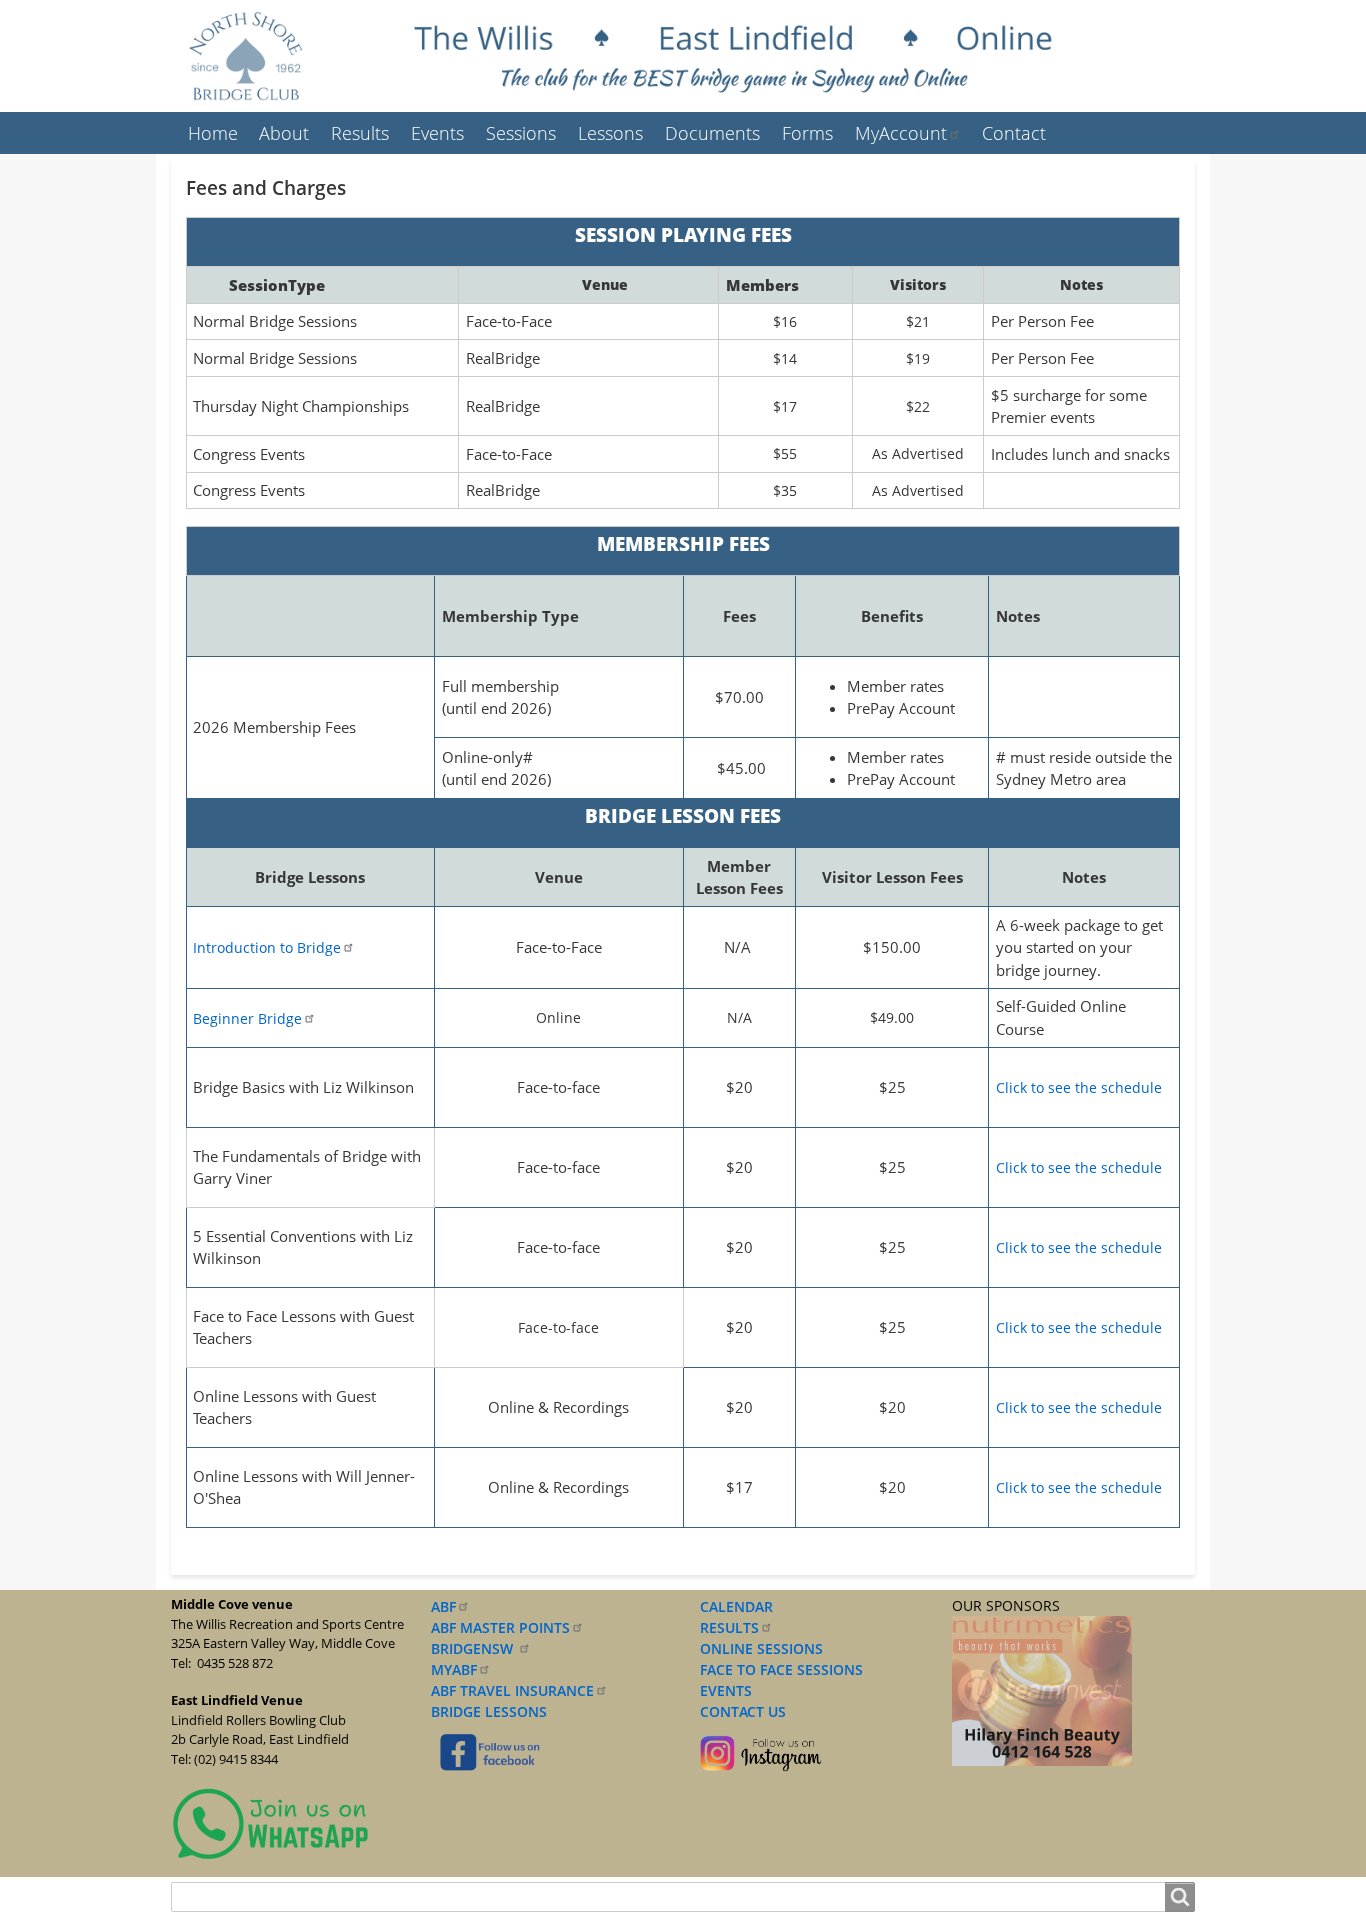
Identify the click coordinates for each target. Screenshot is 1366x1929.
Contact (1014, 133)
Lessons (610, 133)
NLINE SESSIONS (767, 1648)
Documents (712, 133)
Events (437, 133)
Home (213, 133)
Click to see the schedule (1079, 1087)
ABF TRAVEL (512, 1690)
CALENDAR (736, 1606)
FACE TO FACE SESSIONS (779, 1669)
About (284, 133)
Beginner (247, 1018)
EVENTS (722, 1690)
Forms (807, 133)
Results (360, 133)
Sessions (521, 133)
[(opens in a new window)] (271, 1822)
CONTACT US (739, 1711)
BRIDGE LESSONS (489, 1711)
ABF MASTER (500, 1627)
